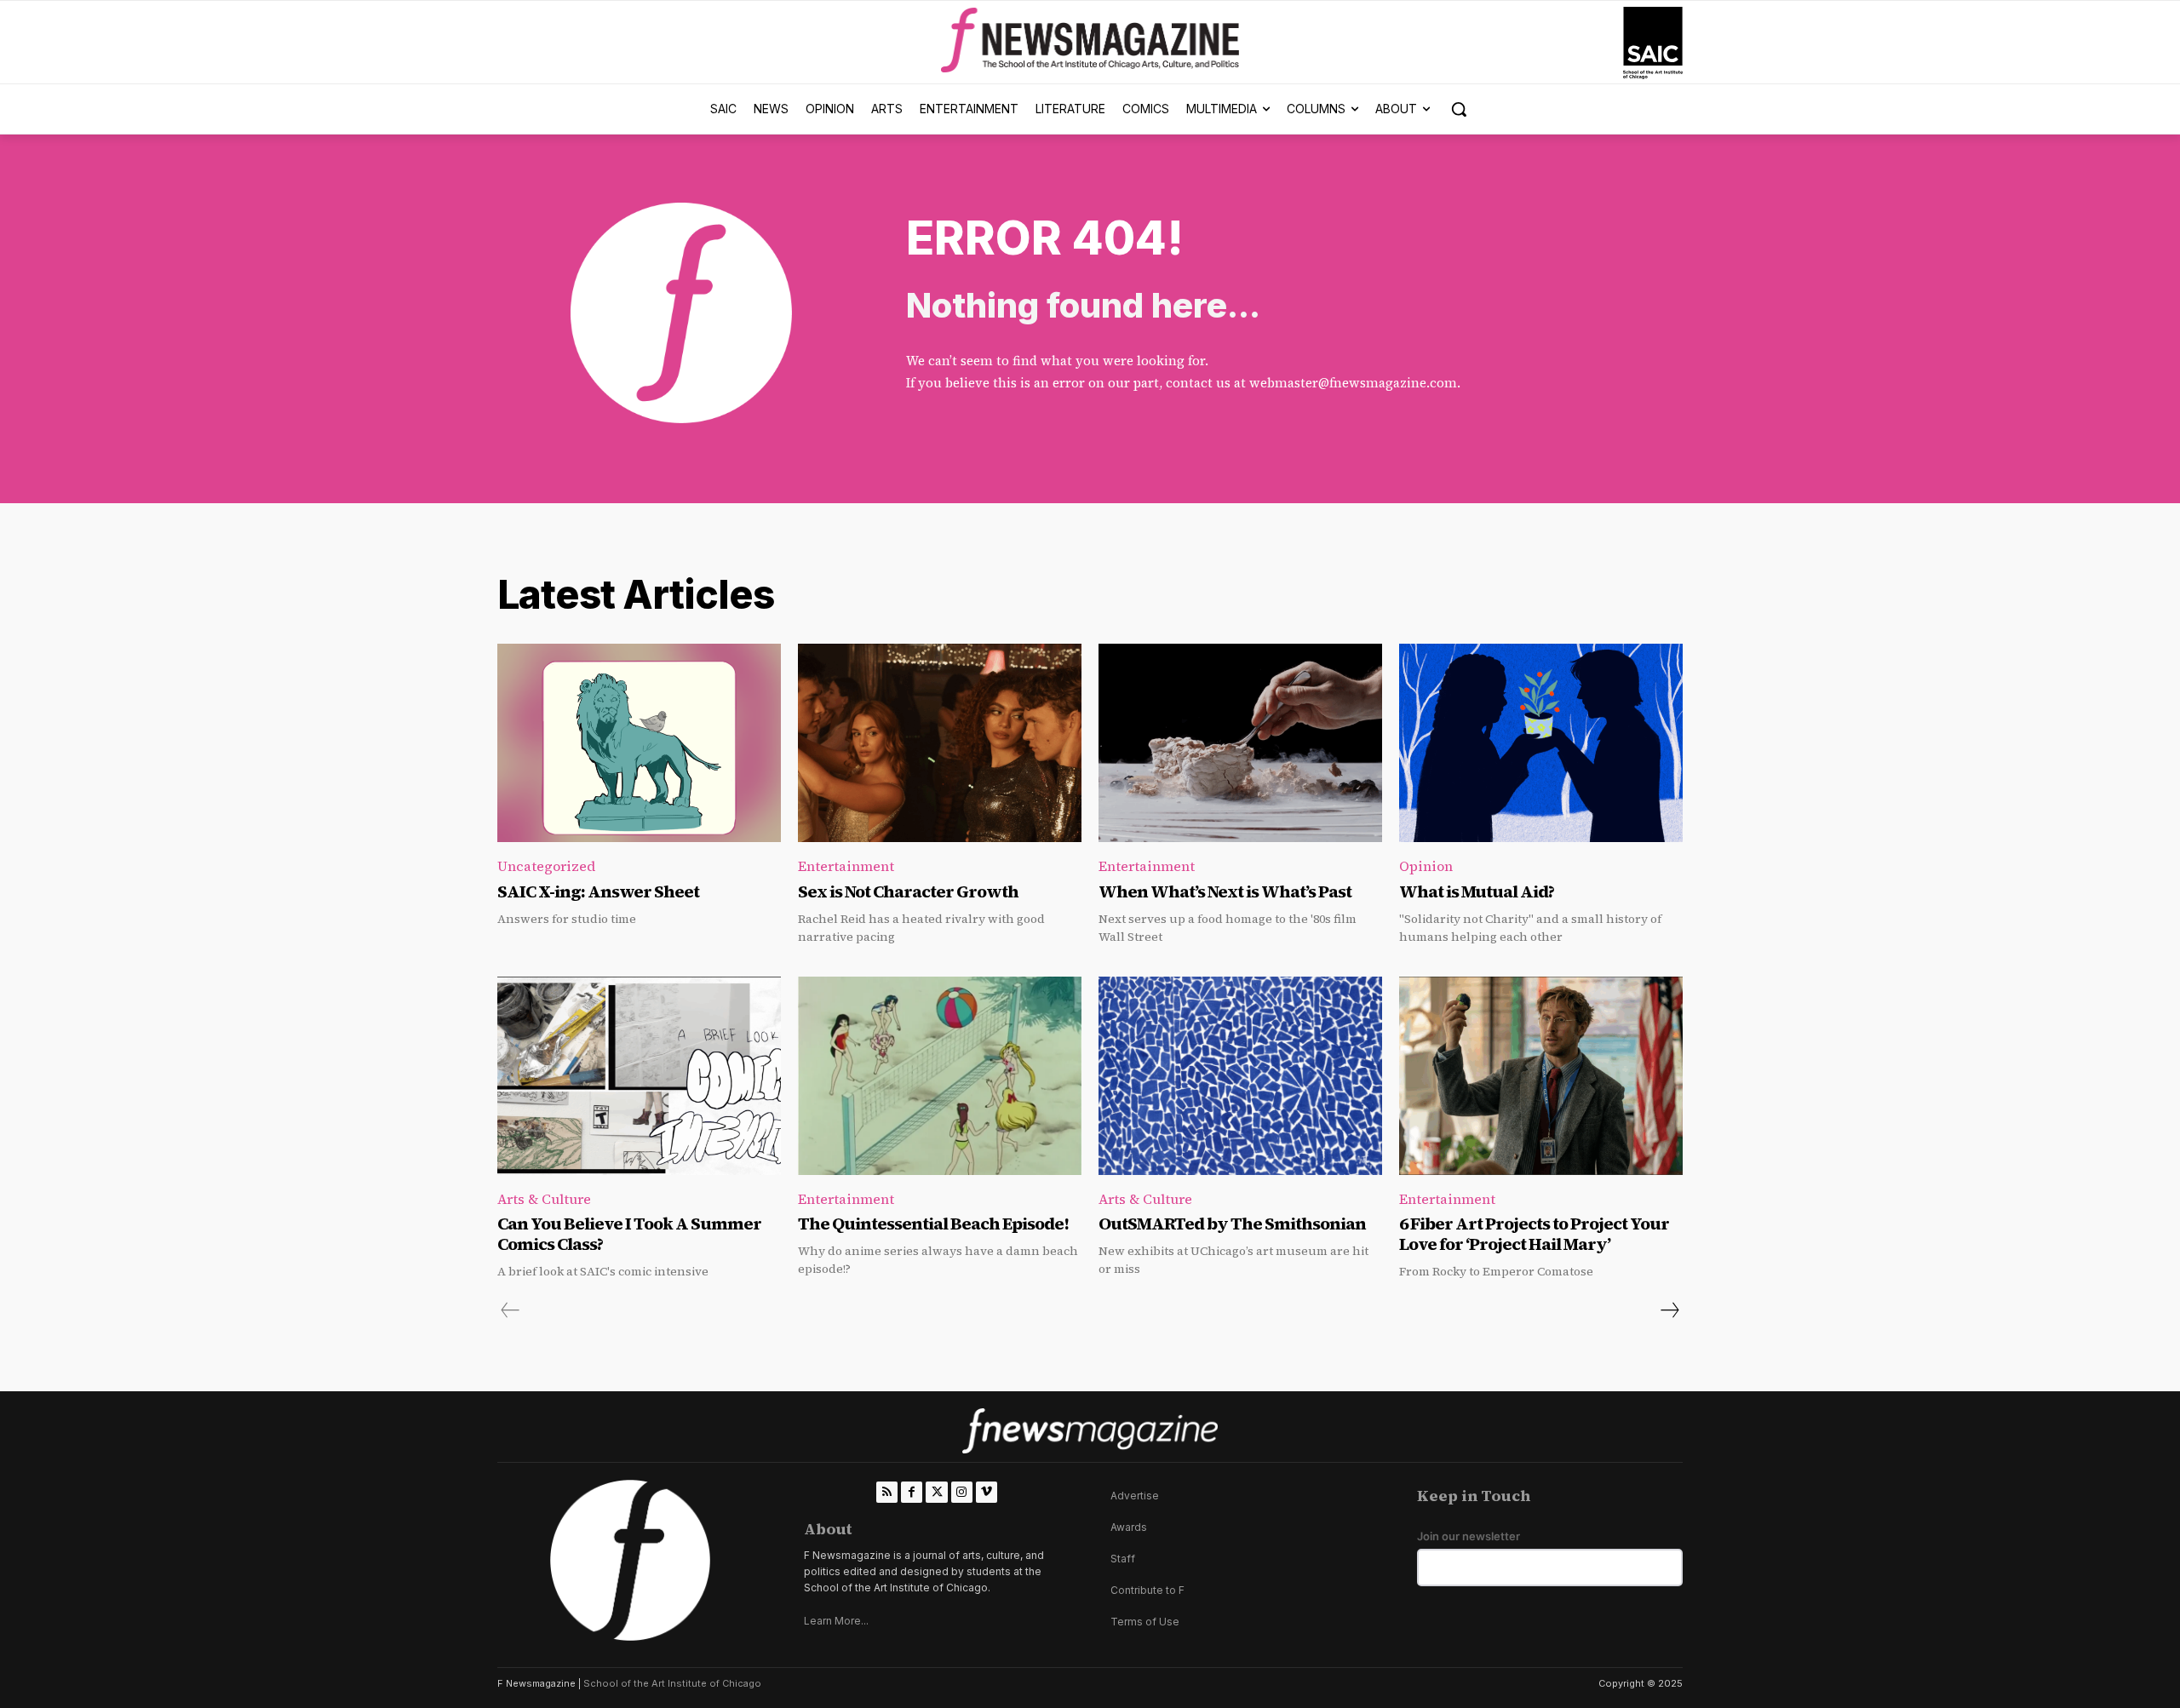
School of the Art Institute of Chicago (672, 1683)
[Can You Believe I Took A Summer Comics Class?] (639, 1076)
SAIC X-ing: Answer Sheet (598, 891)
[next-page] (1669, 1310)
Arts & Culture (544, 1199)
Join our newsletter (1469, 1536)
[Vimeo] (987, 1492)
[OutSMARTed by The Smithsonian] (1240, 1076)
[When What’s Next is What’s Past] (1240, 743)
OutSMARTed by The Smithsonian (1232, 1224)
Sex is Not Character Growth (908, 891)
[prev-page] (511, 1310)
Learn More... (836, 1621)
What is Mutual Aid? (1477, 891)
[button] (1459, 109)
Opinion (1426, 866)
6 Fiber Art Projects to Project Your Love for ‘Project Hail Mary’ (1534, 1234)
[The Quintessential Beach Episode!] (940, 1076)
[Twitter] (936, 1492)
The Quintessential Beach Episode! (935, 1224)
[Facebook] (912, 1492)
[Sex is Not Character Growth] (940, 743)
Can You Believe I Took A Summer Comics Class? (629, 1234)
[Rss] (887, 1492)
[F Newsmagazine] (1653, 43)
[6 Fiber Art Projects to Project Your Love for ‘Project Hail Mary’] (1541, 1076)
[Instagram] (962, 1492)
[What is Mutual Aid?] (1541, 743)
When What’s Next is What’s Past (1225, 891)
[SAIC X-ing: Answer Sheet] (639, 743)
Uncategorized (546, 866)
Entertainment (846, 866)
